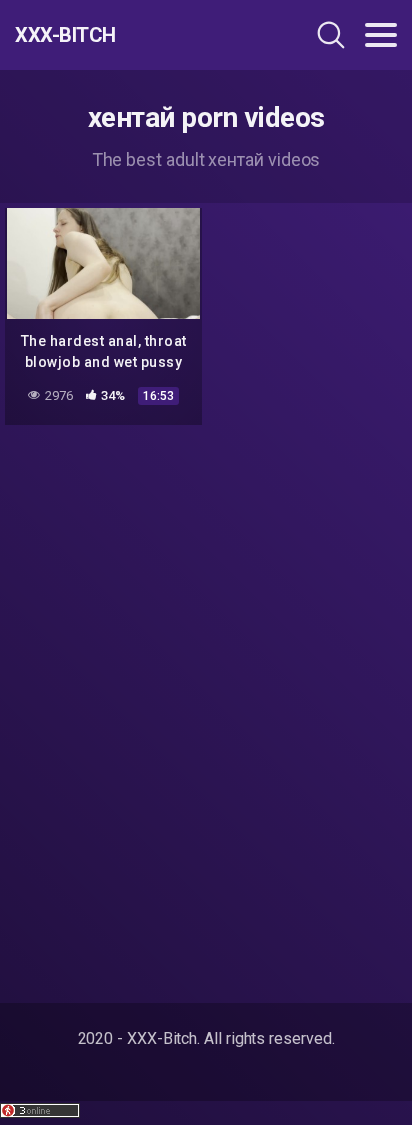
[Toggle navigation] (381, 35)
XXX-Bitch (65, 35)
